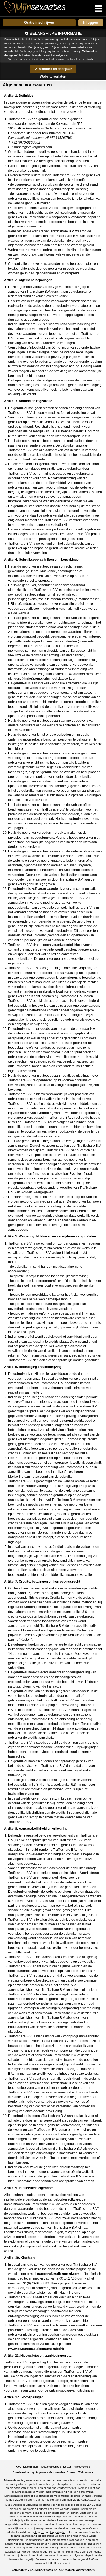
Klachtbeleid (31, 2467)
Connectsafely (57, 2532)
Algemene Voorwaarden (50, 2472)
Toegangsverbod (51, 2467)
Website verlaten (53, 77)
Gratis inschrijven (39, 22)
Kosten (67, 2467)
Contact (72, 2472)
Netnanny (38, 2532)
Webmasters (86, 2472)
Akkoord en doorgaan (55, 69)
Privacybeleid (82, 2467)
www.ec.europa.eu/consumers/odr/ (36, 2349)
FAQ (18, 2467)
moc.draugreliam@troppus (59, 2274)
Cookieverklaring (23, 2472)
